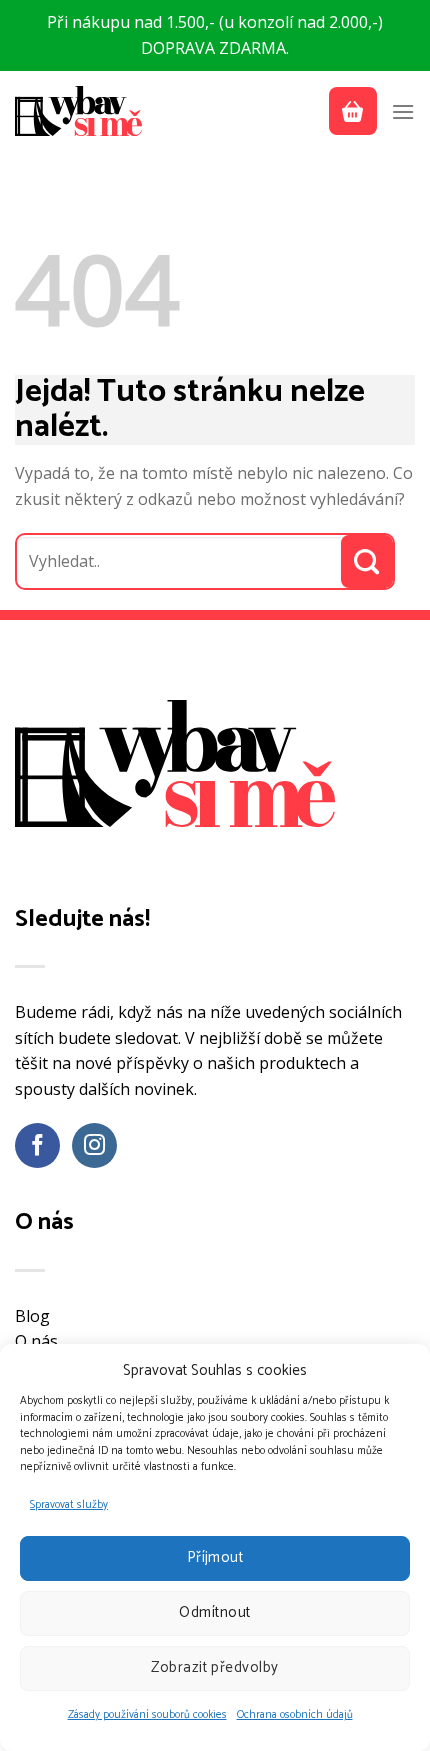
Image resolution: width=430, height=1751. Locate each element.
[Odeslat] (367, 561)
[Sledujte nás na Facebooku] (37, 1145)
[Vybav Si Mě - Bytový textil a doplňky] (80, 111)
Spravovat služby (69, 1505)
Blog (32, 1316)
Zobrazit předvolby (214, 1667)
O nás (36, 1341)
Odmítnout (214, 1612)
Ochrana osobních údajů (295, 1715)
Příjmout (215, 1557)
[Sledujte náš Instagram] (94, 1145)
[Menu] (403, 111)
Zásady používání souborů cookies (147, 1715)
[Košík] (353, 111)
